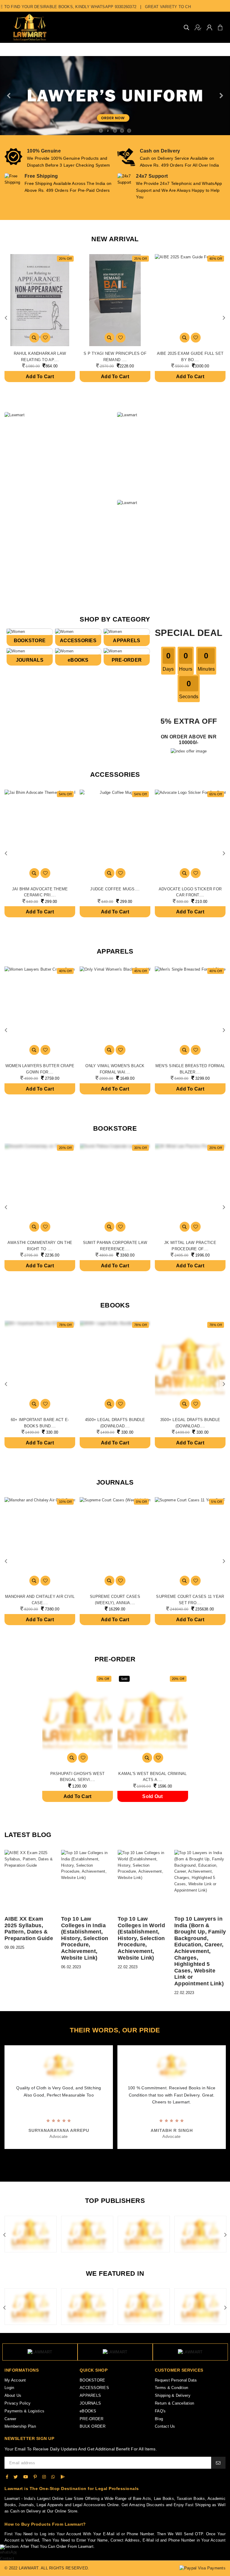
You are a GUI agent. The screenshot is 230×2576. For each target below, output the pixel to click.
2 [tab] (96, 2164)
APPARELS (127, 641)
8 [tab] (132, 2164)
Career (10, 2419)
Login (9, 2388)
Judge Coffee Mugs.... (115, 889)
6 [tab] (120, 2164)
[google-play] (63, 2477)
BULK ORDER (93, 2426)
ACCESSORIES (78, 641)
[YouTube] (26, 2477)
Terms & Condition (171, 2388)
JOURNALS (30, 660)
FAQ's (160, 2411)
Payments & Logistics (24, 2411)
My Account (15, 2380)
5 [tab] (114, 2164)
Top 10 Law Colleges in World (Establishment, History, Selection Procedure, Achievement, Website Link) (141, 1938)
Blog (159, 2419)
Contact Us (165, 2426)
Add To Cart (40, 377)
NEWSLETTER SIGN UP (29, 2438)
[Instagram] (44, 2477)
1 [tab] (90, 2164)
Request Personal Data (176, 2380)
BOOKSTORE (30, 641)
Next (224, 318)
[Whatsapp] (53, 2477)
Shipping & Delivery (173, 2395)
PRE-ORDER (127, 660)
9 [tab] (138, 2164)
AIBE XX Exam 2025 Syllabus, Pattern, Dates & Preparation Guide (29, 1929)
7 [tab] (126, 2164)
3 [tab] (102, 2164)
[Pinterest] (35, 2477)
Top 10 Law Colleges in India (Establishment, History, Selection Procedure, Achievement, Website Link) (85, 1938)
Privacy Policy (18, 2403)
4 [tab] (108, 2164)
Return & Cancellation (174, 2403)
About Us (13, 2395)
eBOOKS (78, 660)
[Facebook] (7, 2477)
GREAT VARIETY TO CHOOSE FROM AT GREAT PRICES (170, 7)
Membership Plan (20, 2426)
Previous (6, 318)
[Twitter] (16, 2477)
